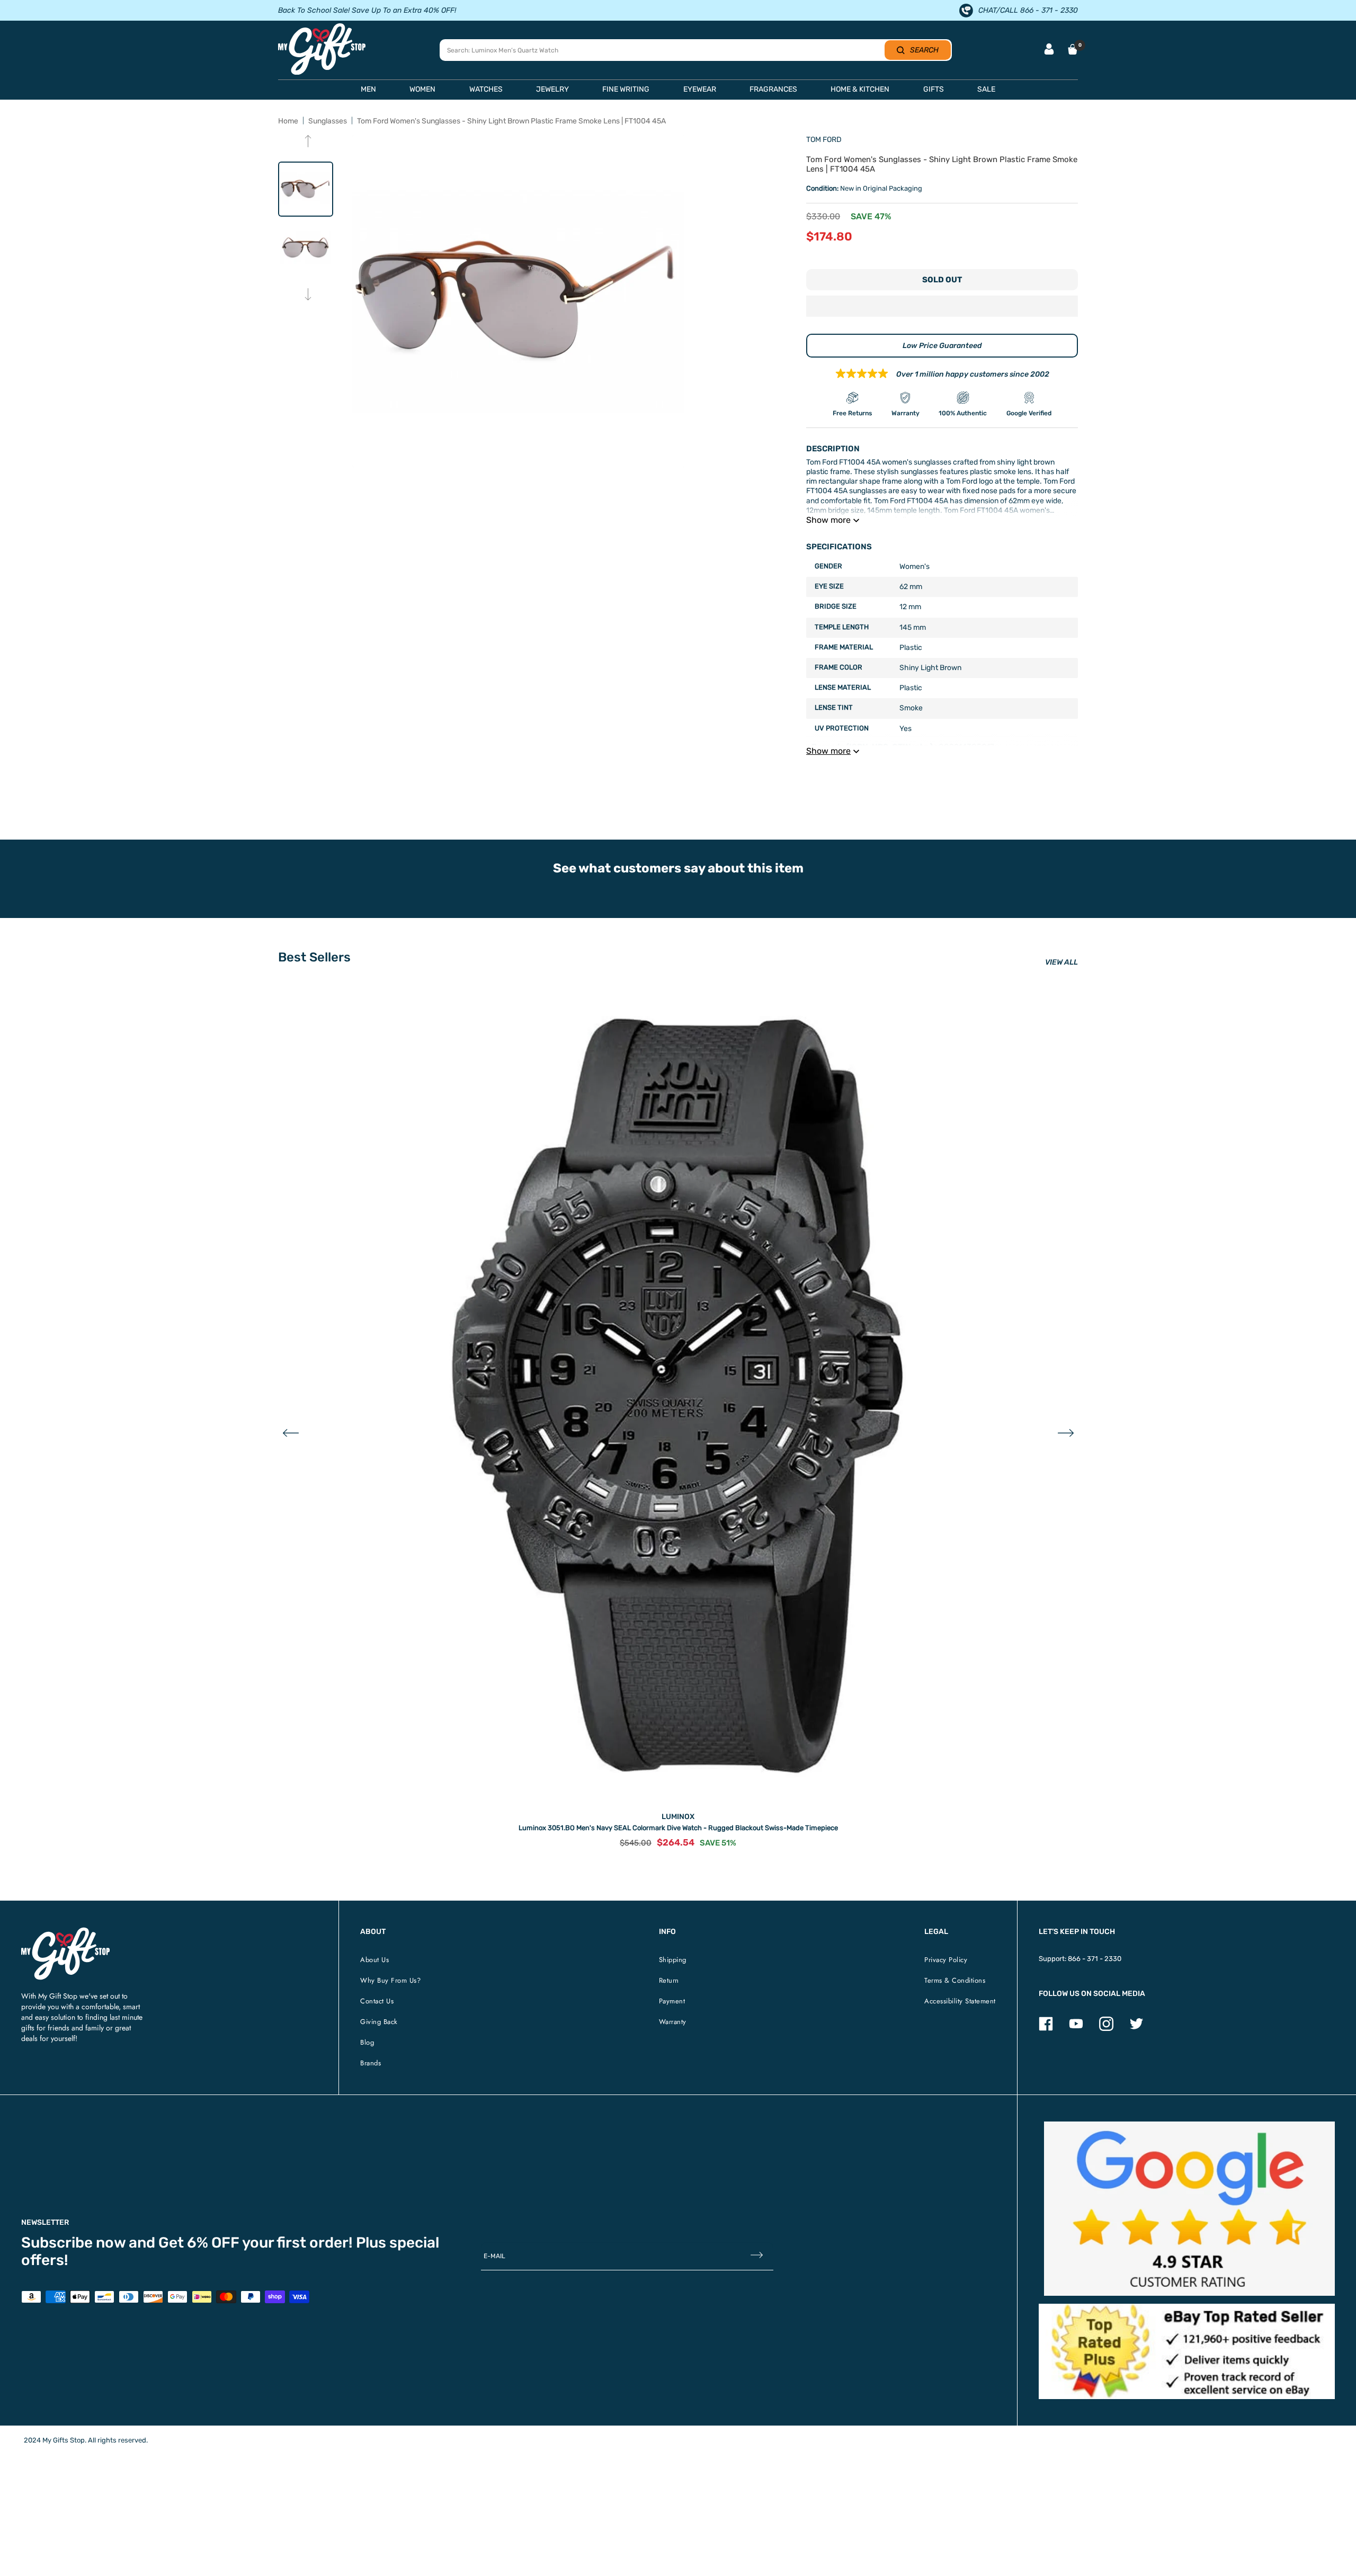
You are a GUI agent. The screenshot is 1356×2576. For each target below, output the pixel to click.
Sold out (942, 280)
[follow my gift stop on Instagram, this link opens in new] (1106, 2029)
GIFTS (934, 89)
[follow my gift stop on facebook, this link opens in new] (1046, 2029)
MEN (368, 89)
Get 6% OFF (199, 2243)
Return (669, 1980)
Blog (367, 2042)
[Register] (757, 2256)
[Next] (308, 295)
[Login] (1049, 50)
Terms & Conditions (955, 1980)
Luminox (678, 1817)
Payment (672, 2001)
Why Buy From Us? (390, 1980)
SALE (986, 89)
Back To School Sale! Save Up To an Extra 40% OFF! (367, 10)
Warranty (673, 2022)
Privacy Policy (946, 1960)
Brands (371, 2063)
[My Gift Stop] (65, 1932)
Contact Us (377, 2001)
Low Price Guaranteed (942, 346)
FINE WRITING (626, 89)
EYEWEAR (700, 89)
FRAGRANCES (773, 89)
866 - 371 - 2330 (1095, 1959)
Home (288, 121)
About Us (374, 1960)
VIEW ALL (1061, 962)
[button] (942, 307)
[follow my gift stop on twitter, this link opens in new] (1136, 2029)
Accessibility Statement (960, 2001)
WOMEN (422, 89)
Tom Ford (824, 140)
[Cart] (1073, 49)
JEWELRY (552, 89)
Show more (828, 520)
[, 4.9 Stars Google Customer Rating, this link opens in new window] (1189, 2209)
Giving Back (379, 2022)
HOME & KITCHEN (860, 89)
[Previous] (308, 142)
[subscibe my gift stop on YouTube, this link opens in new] (1076, 2029)
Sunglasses (328, 121)
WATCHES (486, 89)
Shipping (673, 1960)
